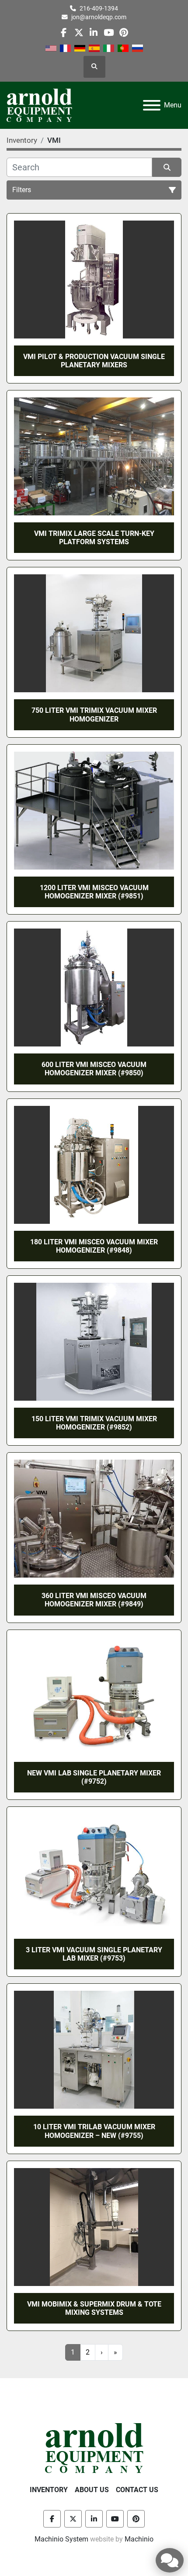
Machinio (139, 2539)
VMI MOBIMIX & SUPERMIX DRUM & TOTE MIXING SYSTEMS (94, 2308)
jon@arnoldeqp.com (99, 17)
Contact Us (137, 2490)
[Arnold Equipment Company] (94, 2447)
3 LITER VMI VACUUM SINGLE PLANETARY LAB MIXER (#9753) (94, 1954)
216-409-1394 (99, 8)
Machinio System (61, 2539)
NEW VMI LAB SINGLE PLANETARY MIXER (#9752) (94, 1777)
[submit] (167, 167)
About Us (92, 2490)
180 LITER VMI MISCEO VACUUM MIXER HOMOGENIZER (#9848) (94, 1246)
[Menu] (152, 105)
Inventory (49, 2490)
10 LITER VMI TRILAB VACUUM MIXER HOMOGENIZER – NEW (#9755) (94, 2131)
